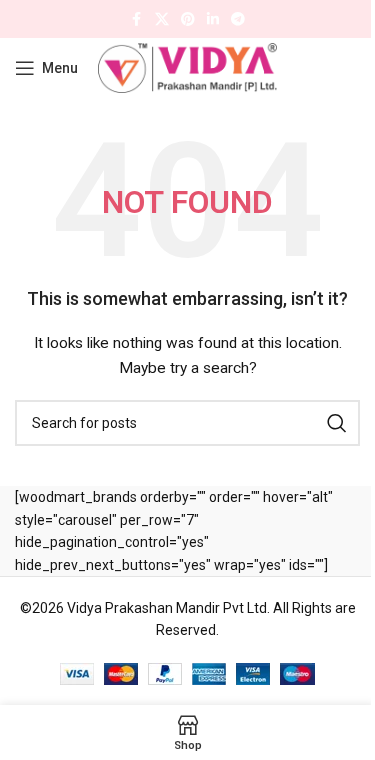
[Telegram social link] (238, 19)
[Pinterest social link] (188, 19)
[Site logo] (187, 67)
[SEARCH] (337, 423)
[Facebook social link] (137, 19)
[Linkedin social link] (213, 19)
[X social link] (162, 19)
